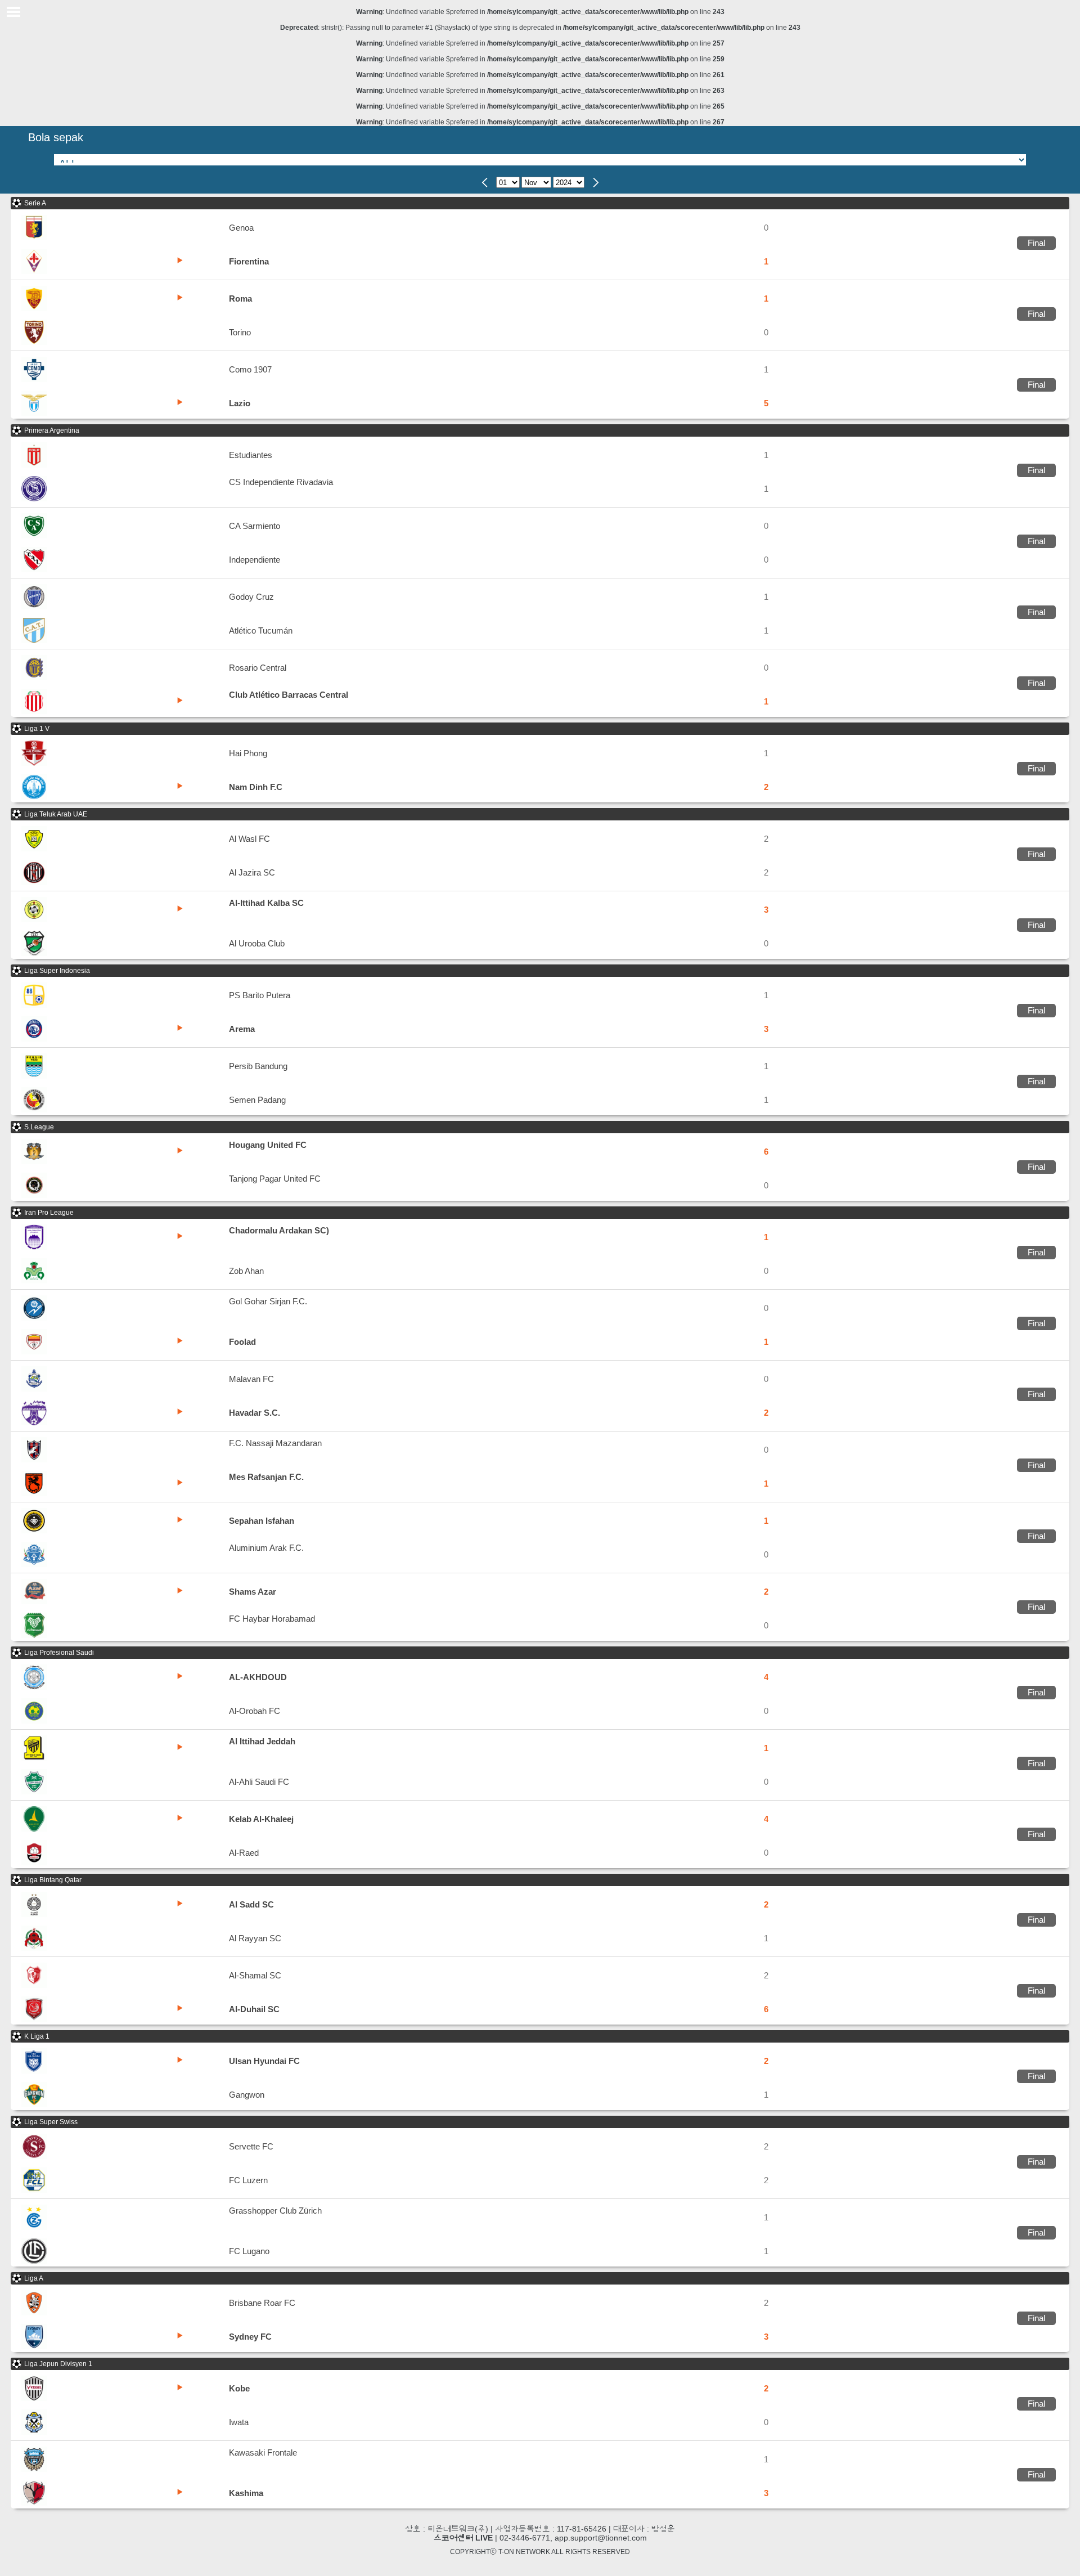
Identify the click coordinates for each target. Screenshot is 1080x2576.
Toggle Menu (13, 12)
